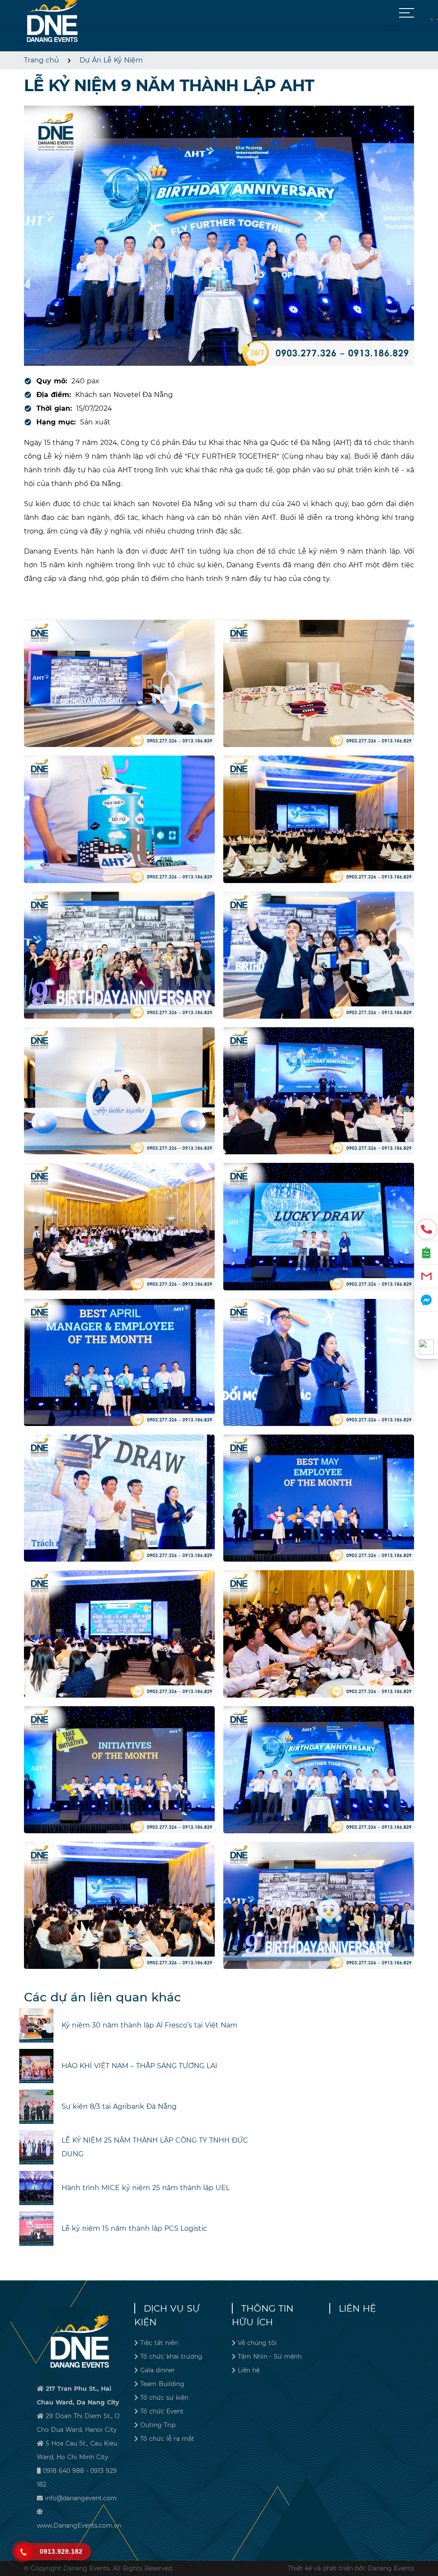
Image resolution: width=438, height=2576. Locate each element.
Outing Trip (158, 2425)
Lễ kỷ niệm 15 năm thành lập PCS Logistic (134, 2228)
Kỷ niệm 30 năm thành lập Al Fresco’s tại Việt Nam (149, 2025)
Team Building (162, 2384)
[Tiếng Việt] (432, 19)
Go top (428, 2538)
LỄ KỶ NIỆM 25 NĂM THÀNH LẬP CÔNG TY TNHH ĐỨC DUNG (155, 2147)
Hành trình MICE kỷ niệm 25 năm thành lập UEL (146, 2188)
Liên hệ (249, 2370)
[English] (437, 19)
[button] (407, 13)
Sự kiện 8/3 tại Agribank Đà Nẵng (119, 2106)
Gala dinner (158, 2370)
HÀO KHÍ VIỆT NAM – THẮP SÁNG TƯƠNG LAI (139, 2066)
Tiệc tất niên (159, 2343)
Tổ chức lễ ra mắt (167, 2439)
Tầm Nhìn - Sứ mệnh (270, 2357)
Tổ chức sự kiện (164, 2398)
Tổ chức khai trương (171, 2357)
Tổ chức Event (162, 2411)
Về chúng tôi (257, 2343)
